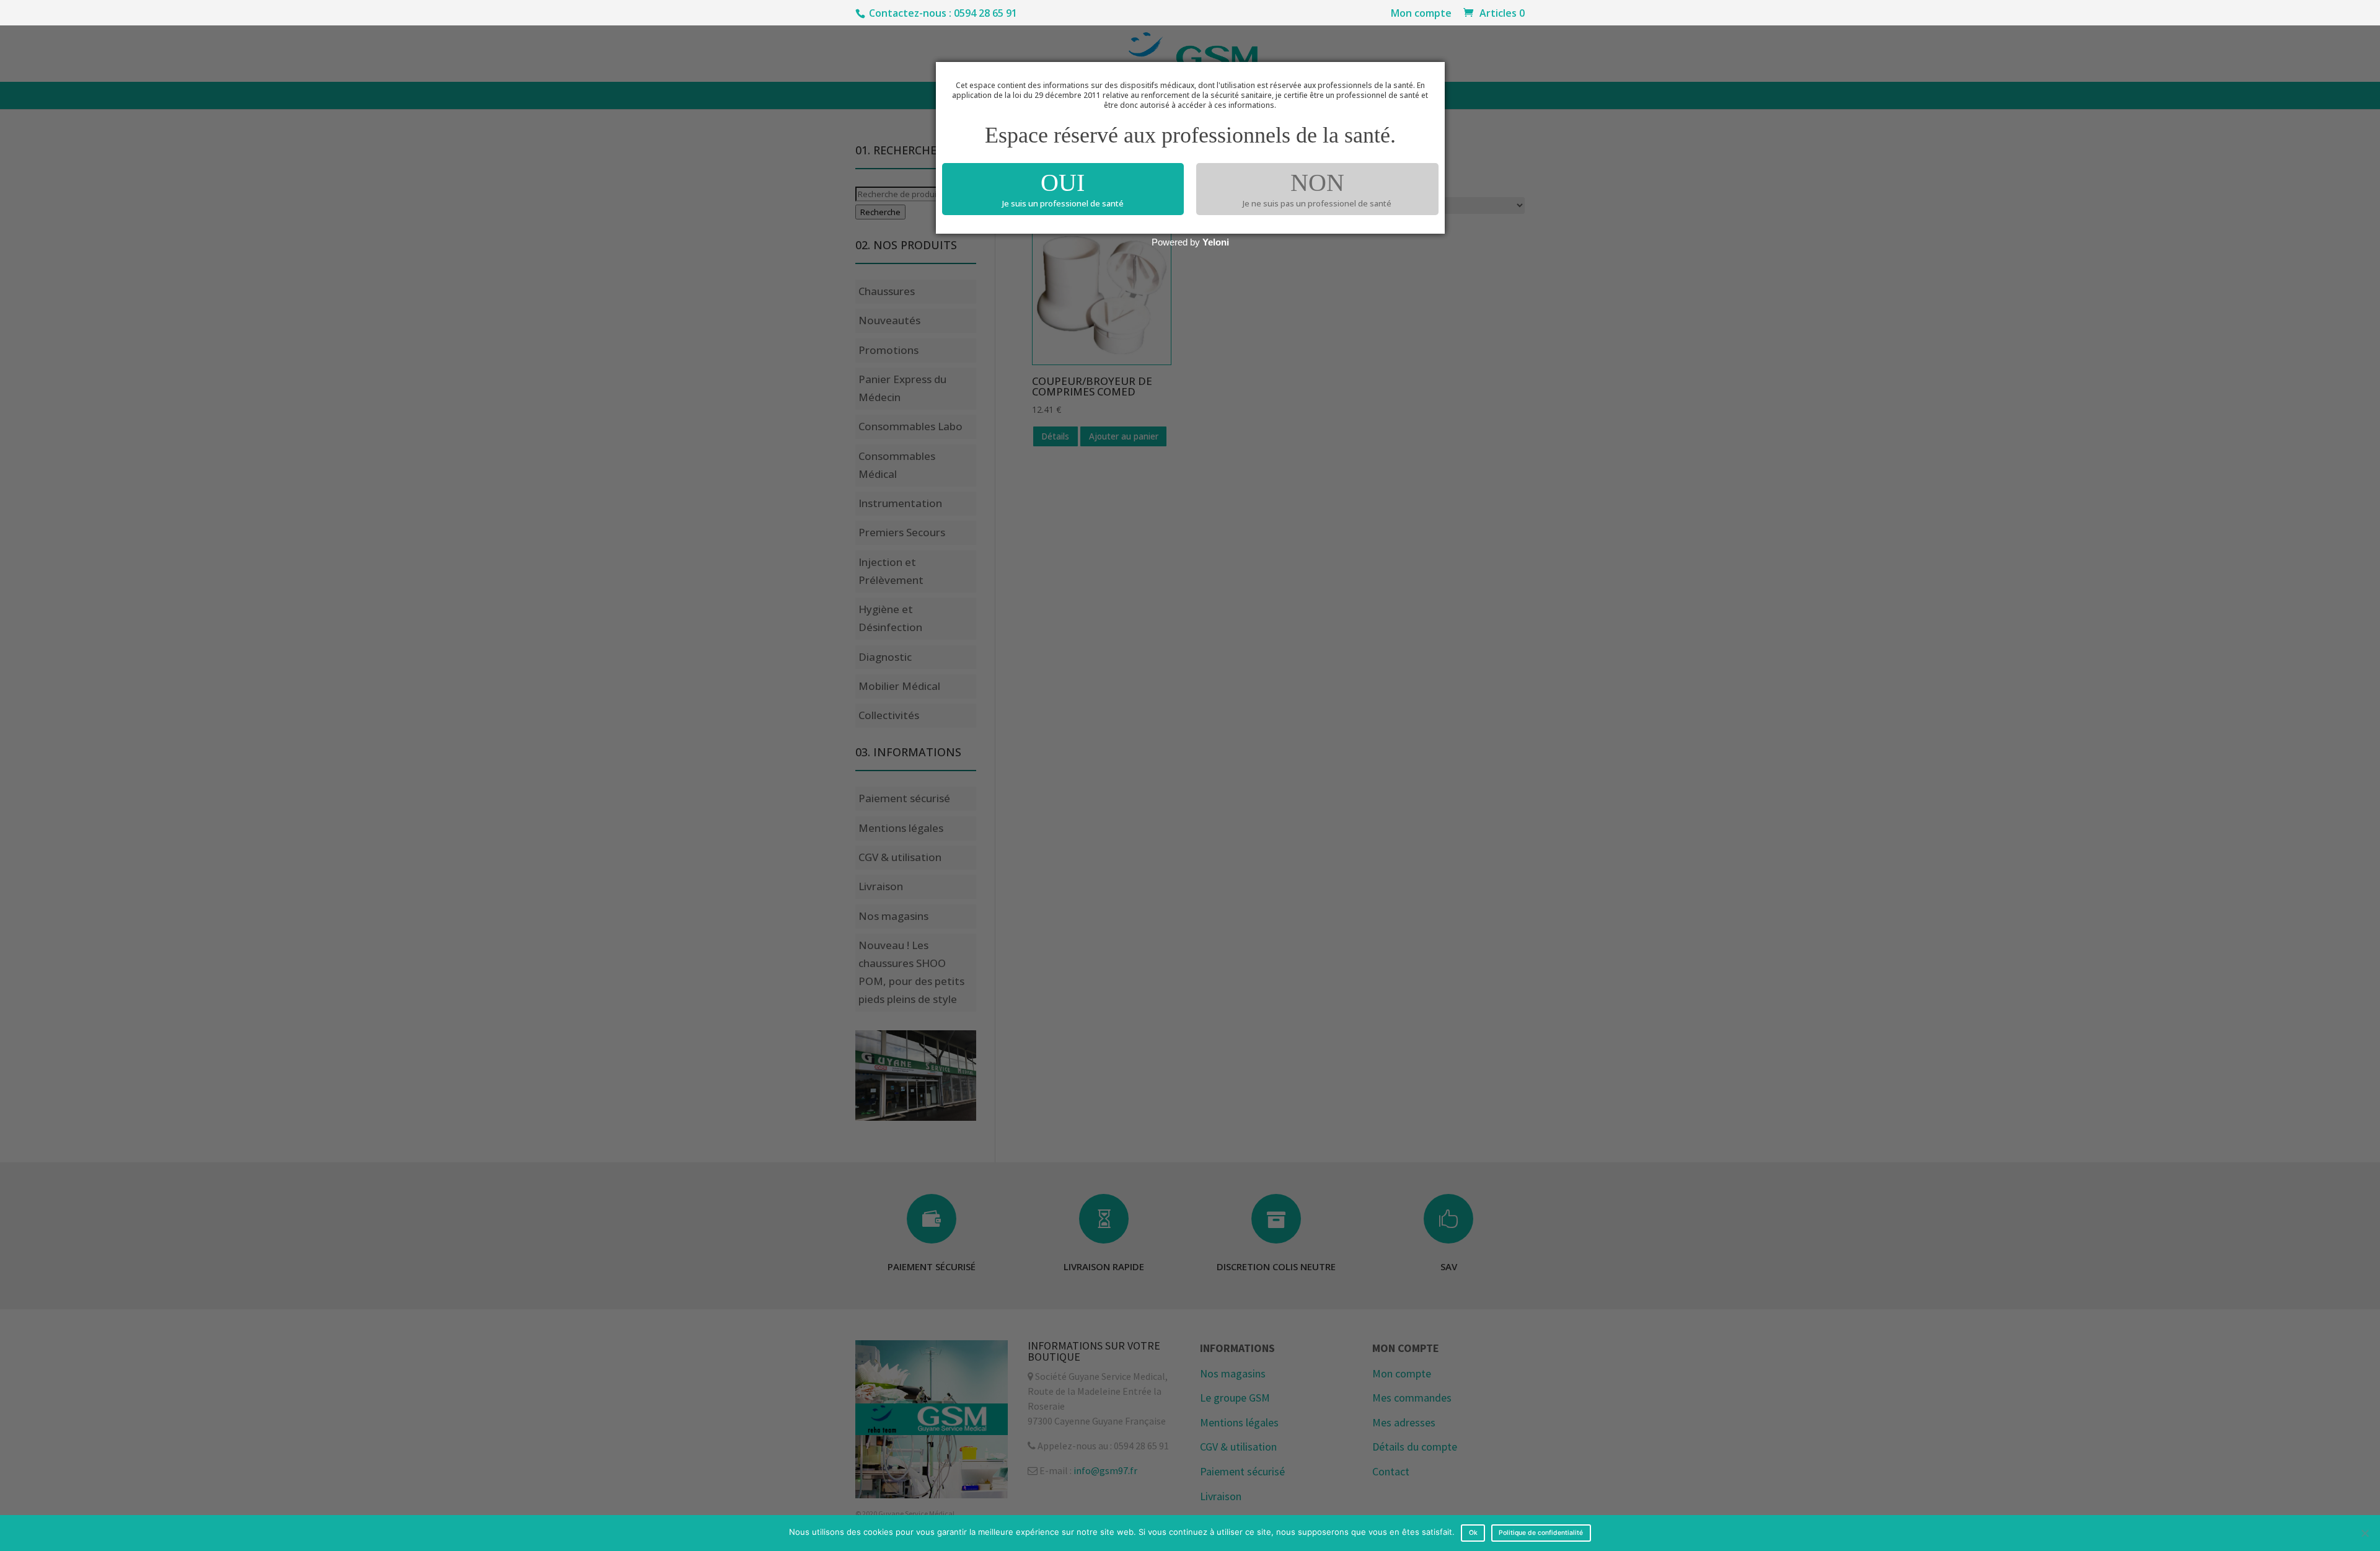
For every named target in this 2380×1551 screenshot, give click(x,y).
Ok (1473, 1533)
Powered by (1190, 242)
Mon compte (1421, 14)
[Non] (2365, 1533)
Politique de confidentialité (1541, 1533)
